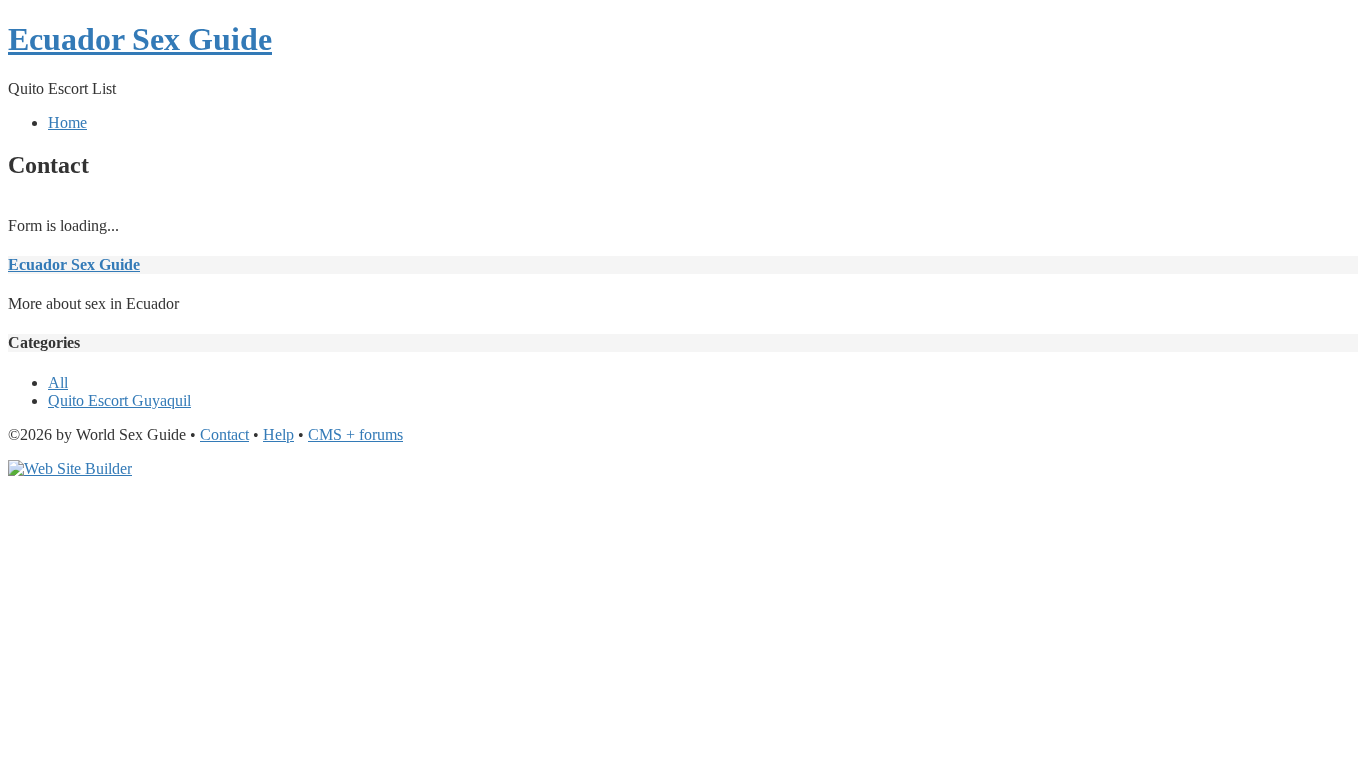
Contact (224, 434)
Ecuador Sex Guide (140, 39)
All (58, 382)
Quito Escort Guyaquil (119, 400)
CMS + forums (355, 434)
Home (67, 122)
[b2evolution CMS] (70, 468)
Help (278, 434)
